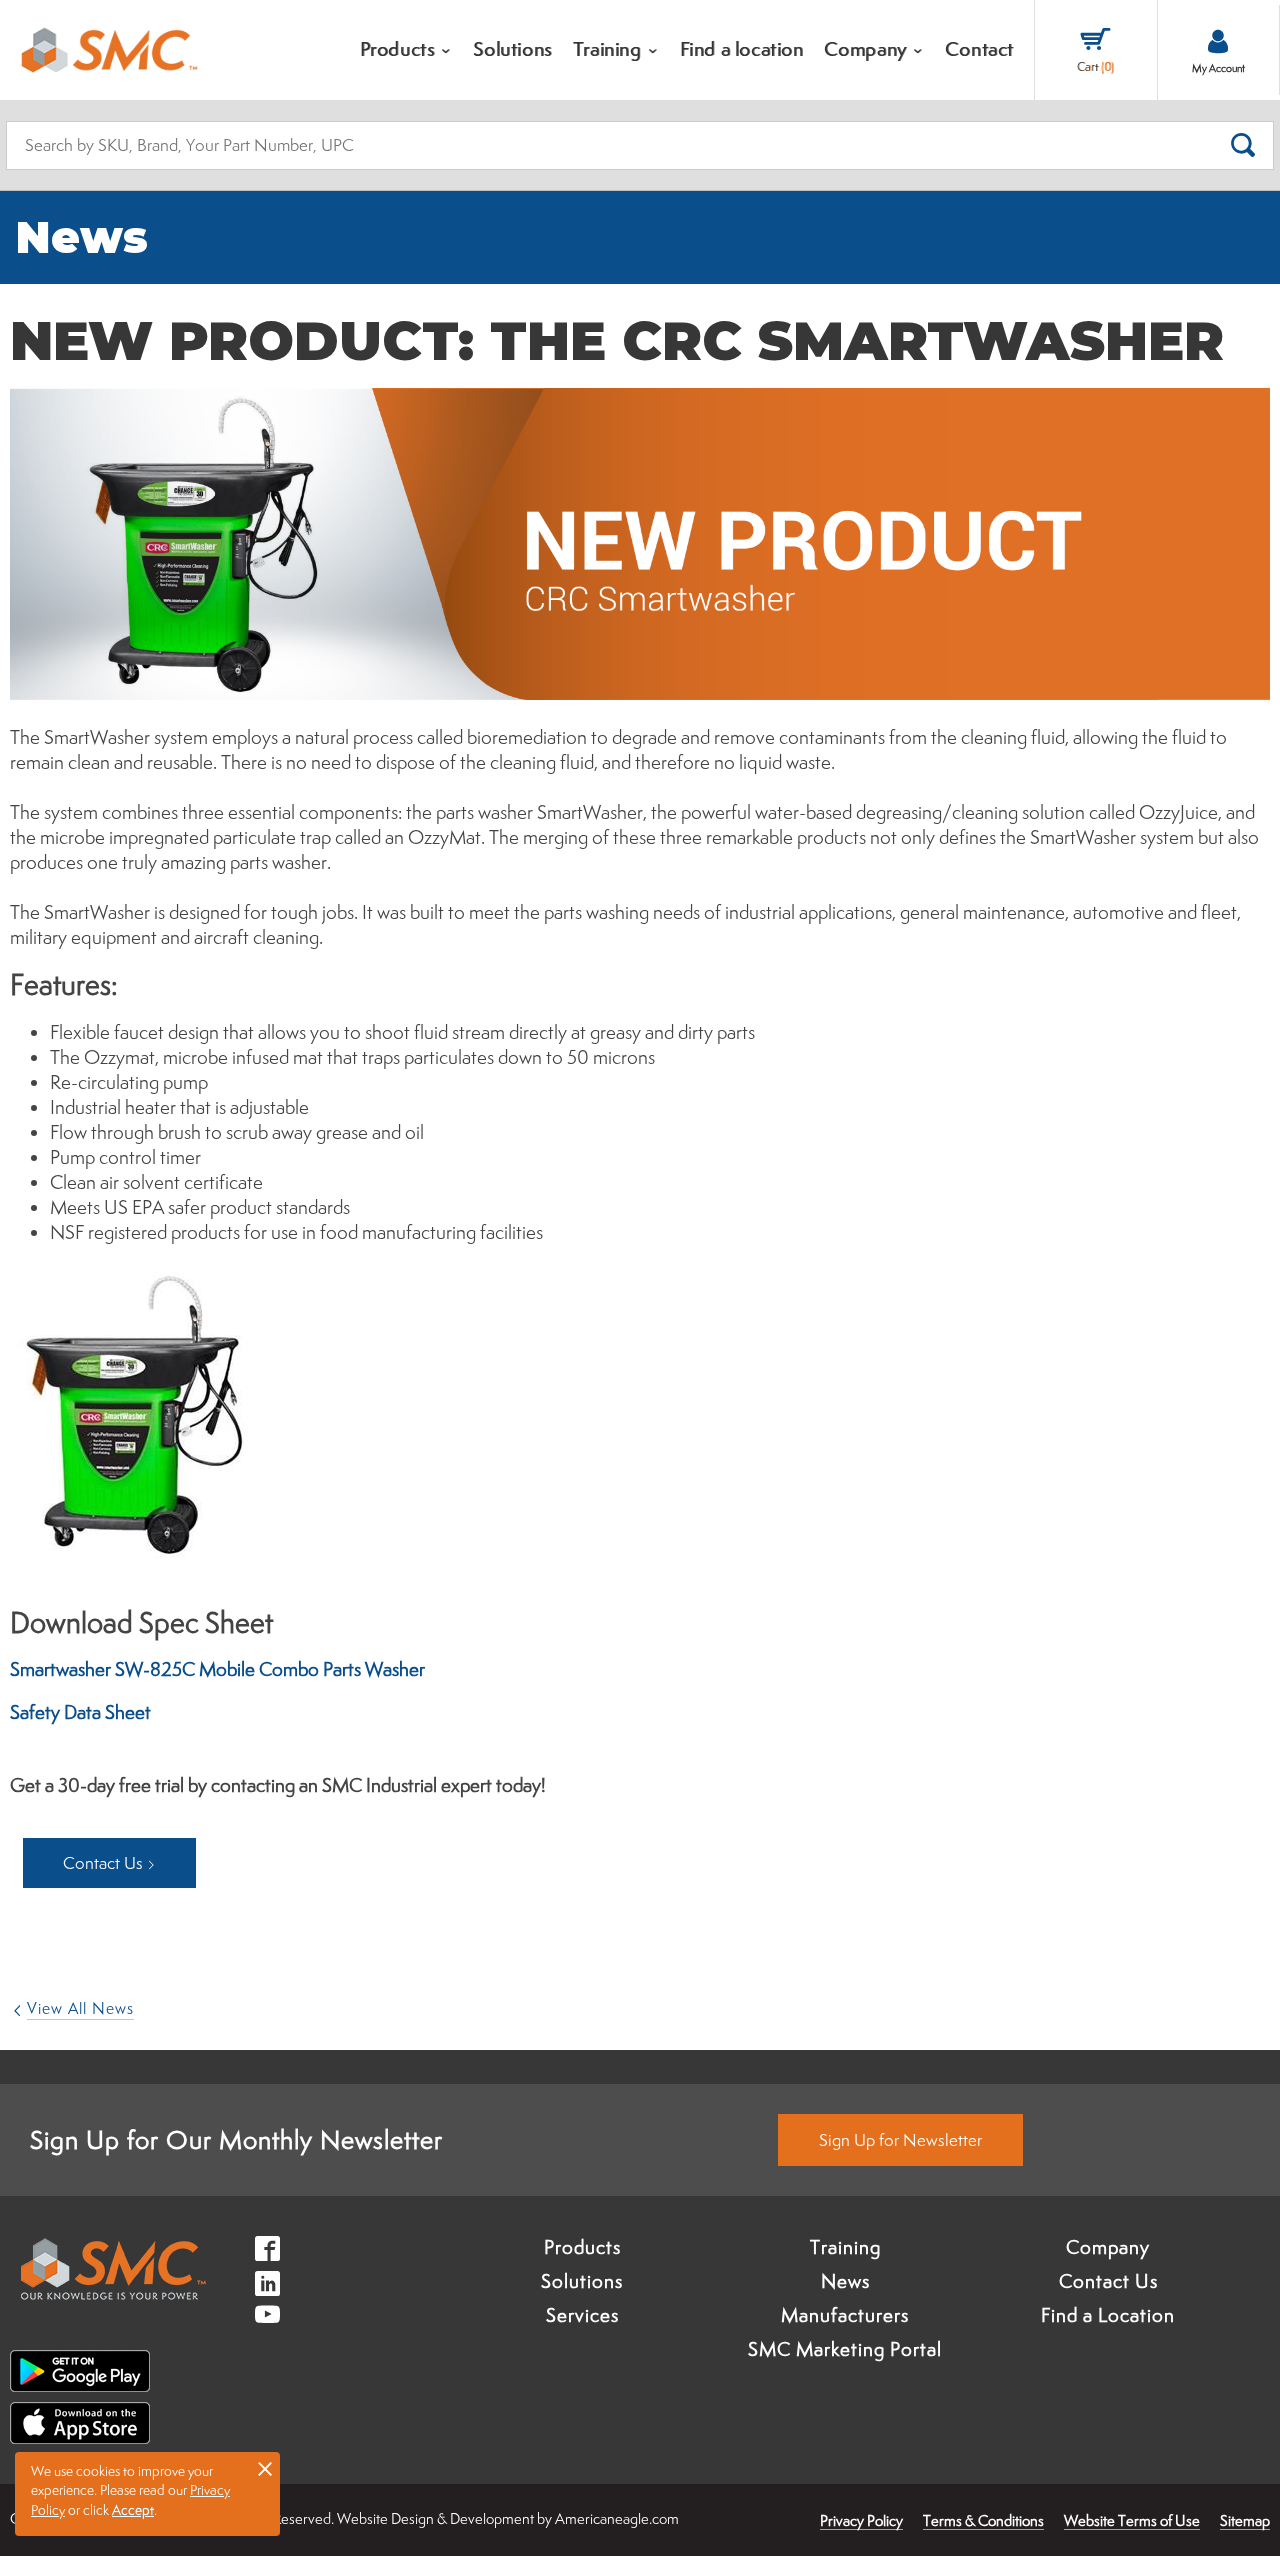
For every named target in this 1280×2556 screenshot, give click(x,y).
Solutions (582, 2281)
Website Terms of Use (1132, 2520)
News (845, 2281)
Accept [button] (133, 2510)
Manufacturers (845, 2315)
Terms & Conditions (983, 2520)
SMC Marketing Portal (845, 2349)
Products (582, 2247)
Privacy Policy (861, 2520)
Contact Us (1108, 2281)
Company (1108, 2247)
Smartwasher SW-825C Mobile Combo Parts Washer (217, 1669)
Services (582, 2315)
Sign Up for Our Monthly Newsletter (236, 2139)
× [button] (265, 2468)
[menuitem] (407, 50)
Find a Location (1108, 2315)
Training (845, 2247)
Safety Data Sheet (80, 1712)
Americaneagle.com (617, 2518)
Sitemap (1245, 2520)
